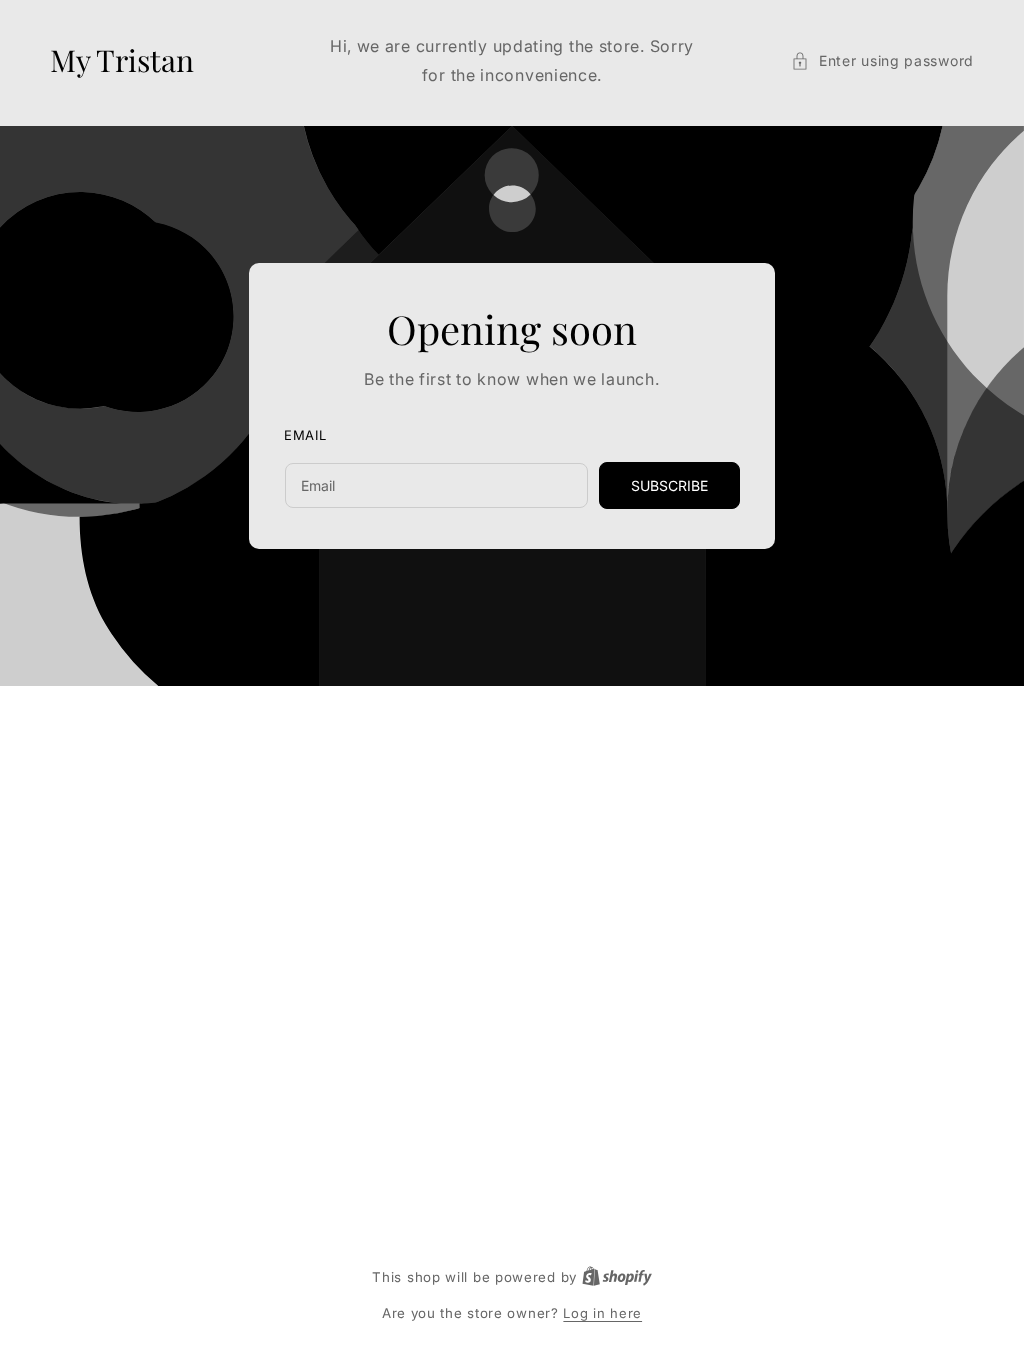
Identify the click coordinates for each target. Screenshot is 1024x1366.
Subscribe (669, 485)
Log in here (602, 1313)
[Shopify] (617, 1277)
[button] (882, 60)
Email (305, 435)
